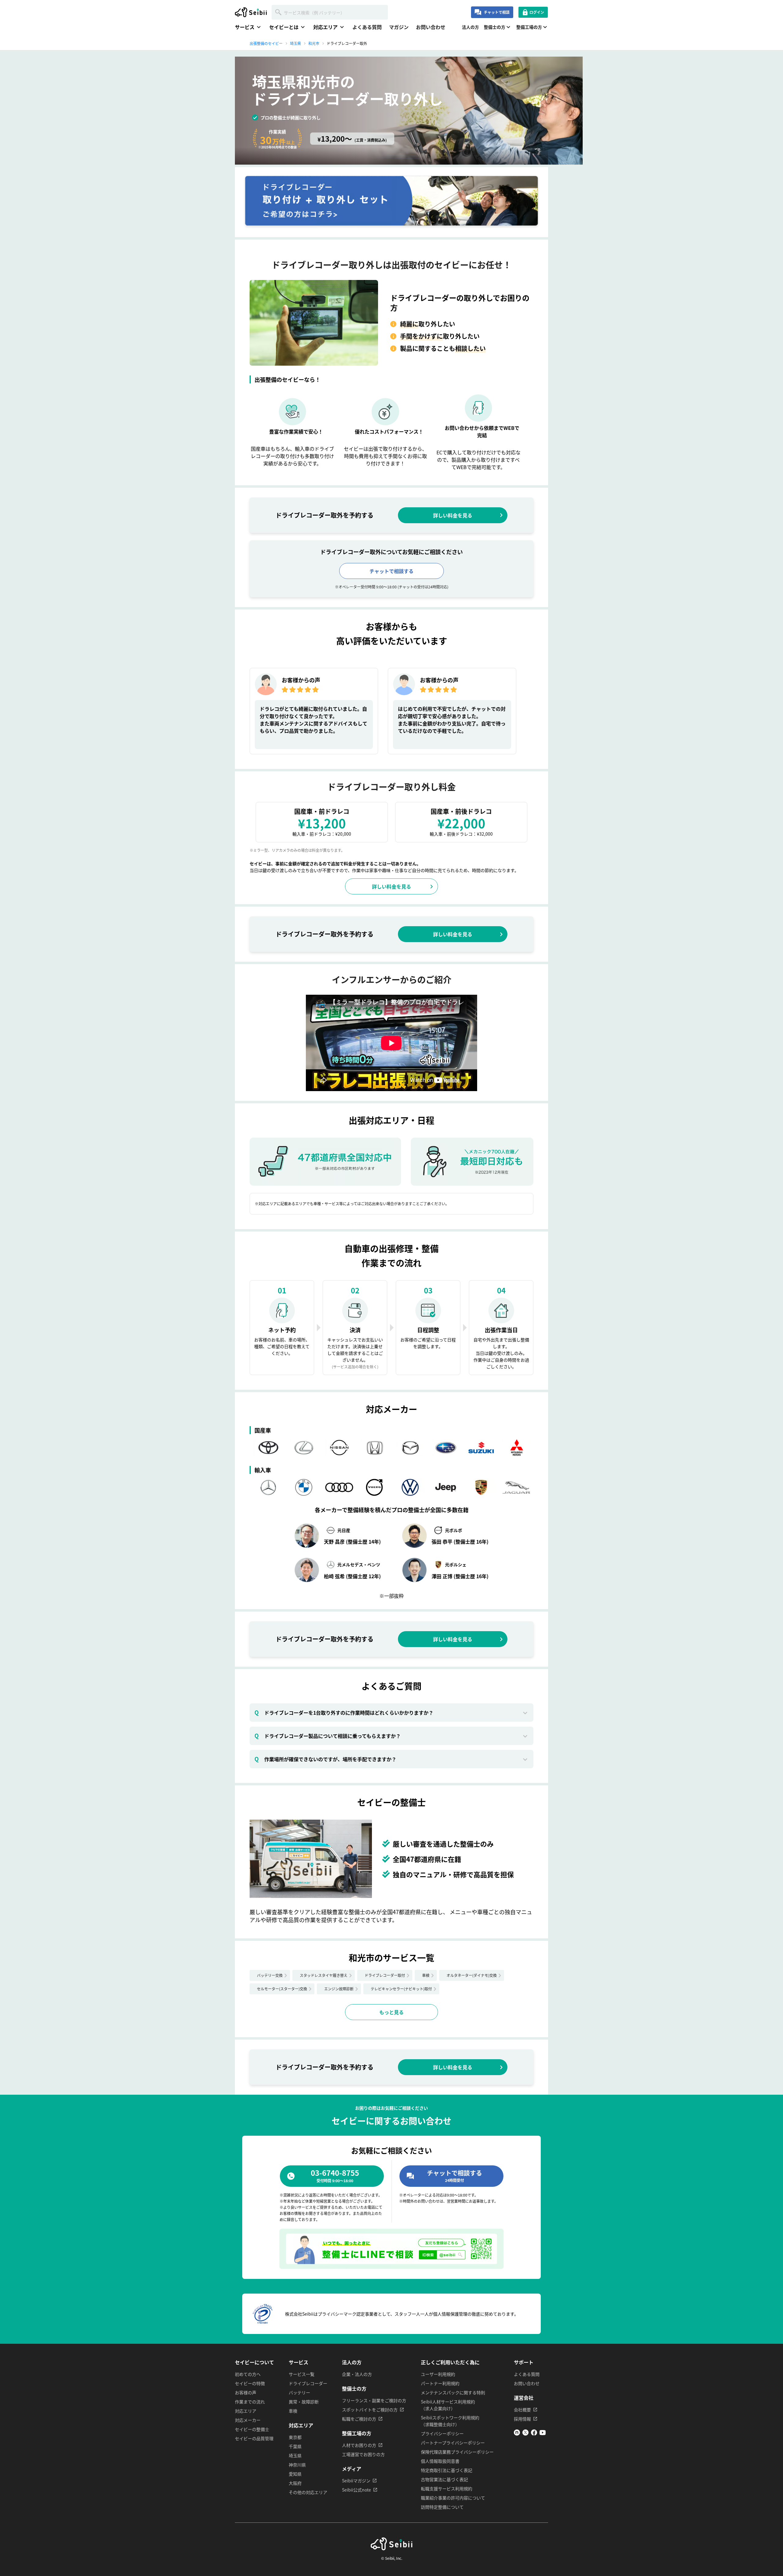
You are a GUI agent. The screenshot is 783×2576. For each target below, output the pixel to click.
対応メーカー (248, 2420)
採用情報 (522, 2419)
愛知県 (295, 2474)
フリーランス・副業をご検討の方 (374, 2400)
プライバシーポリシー (442, 2433)
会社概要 (522, 2410)
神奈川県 (297, 2465)
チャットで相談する (391, 571)
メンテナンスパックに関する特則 (453, 2392)
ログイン (537, 12)
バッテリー (299, 2392)
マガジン (399, 27)
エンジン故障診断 (339, 1989)
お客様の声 (246, 2392)
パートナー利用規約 (440, 2383)
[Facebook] (534, 2434)
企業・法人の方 (357, 2374)
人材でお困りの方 (359, 2445)
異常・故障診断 (304, 2402)
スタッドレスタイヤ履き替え (324, 1975)
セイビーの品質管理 (254, 2438)
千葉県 (295, 2446)
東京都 (295, 2437)
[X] (525, 2434)
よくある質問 (367, 27)
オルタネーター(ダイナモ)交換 (472, 1975)
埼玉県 (295, 2455)
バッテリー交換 (270, 1975)
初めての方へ (248, 2374)
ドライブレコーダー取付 (385, 1975)
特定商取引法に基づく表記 (447, 2470)
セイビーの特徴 (250, 2383)
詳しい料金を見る (453, 515)
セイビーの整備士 (252, 2429)
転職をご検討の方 (359, 2419)
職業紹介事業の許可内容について (453, 2498)
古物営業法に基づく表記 (444, 2479)
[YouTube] (543, 2434)
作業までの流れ (250, 2402)
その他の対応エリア (308, 2492)
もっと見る (391, 2012)
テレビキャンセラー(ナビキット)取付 (401, 1989)
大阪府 (295, 2483)
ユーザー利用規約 (438, 2374)
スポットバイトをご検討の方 (370, 2410)
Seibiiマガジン (356, 2481)
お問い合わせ (431, 27)
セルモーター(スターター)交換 (282, 1989)
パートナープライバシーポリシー (453, 2443)
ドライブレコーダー (308, 2383)
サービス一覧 (302, 2374)
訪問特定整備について (442, 2507)
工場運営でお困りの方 (363, 2454)
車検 (426, 1975)
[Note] (517, 2434)
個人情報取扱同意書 (440, 2461)
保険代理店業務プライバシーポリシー (457, 2452)
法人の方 (470, 27)
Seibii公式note (356, 2490)
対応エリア (246, 2411)
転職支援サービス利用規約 (447, 2488)
